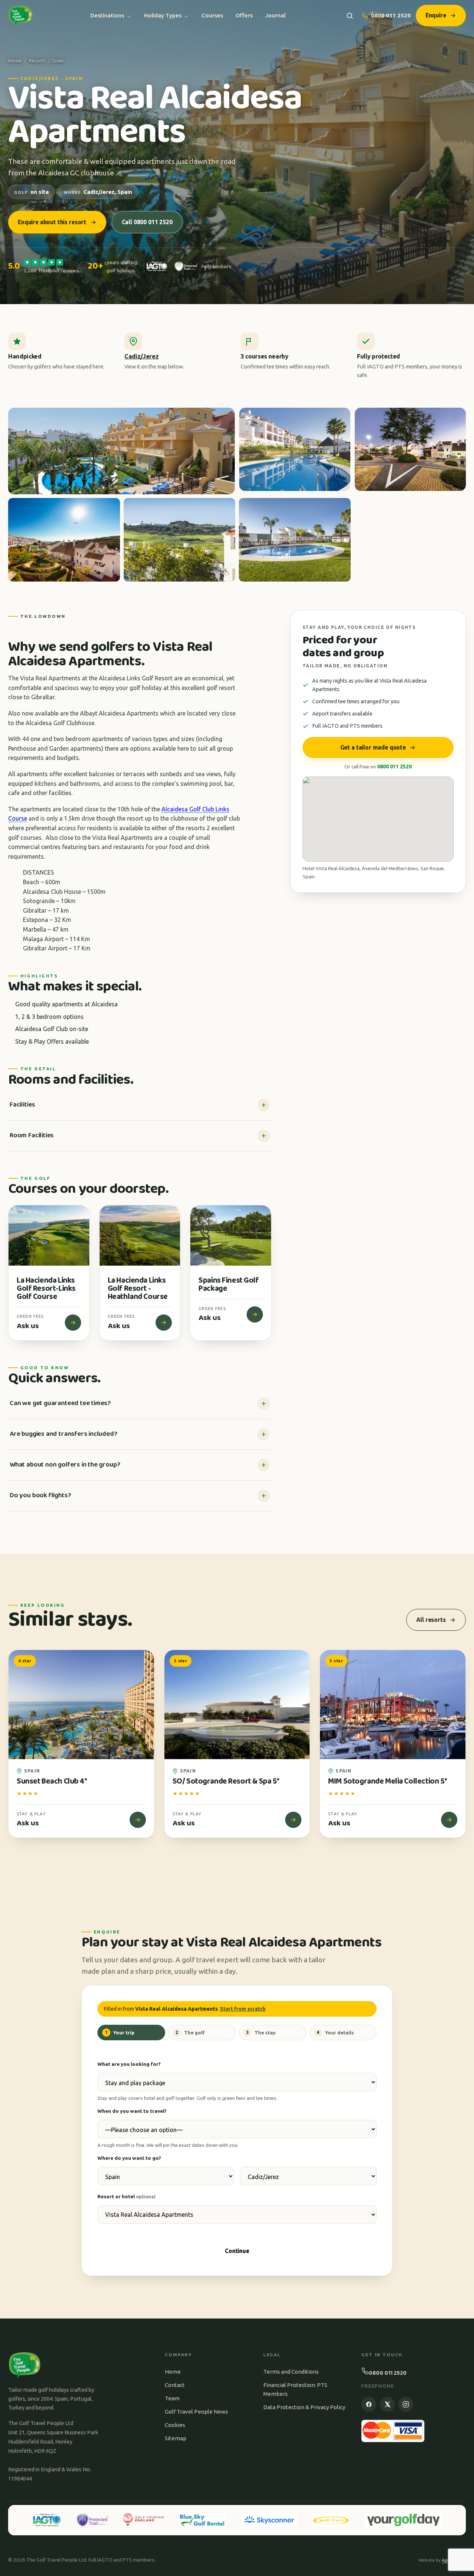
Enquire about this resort (52, 222)
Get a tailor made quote (373, 747)
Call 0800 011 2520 (147, 222)
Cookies (175, 2425)
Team (172, 2398)
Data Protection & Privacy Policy (304, 2407)
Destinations (107, 15)
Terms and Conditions (291, 2372)
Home (15, 61)
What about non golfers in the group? (65, 1465)
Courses (212, 15)
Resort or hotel (126, 2196)
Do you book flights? (40, 1495)
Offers (244, 15)
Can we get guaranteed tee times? (60, 1403)
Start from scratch (243, 2009)
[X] (387, 2404)
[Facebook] (369, 2404)
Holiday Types (163, 15)
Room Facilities (32, 1135)
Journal (275, 15)
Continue (237, 2251)
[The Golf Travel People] (21, 16)
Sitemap (176, 2438)
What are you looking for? (129, 2064)
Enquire (436, 15)
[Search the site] (350, 16)
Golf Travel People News (196, 2412)
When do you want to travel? (132, 2111)
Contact (175, 2385)
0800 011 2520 (391, 15)
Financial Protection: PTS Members (295, 2389)
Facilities (22, 1105)
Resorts (37, 61)
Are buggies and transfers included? (64, 1434)
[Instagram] (406, 2404)
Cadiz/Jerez (141, 356)
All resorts (431, 1620)
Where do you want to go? (129, 2158)
